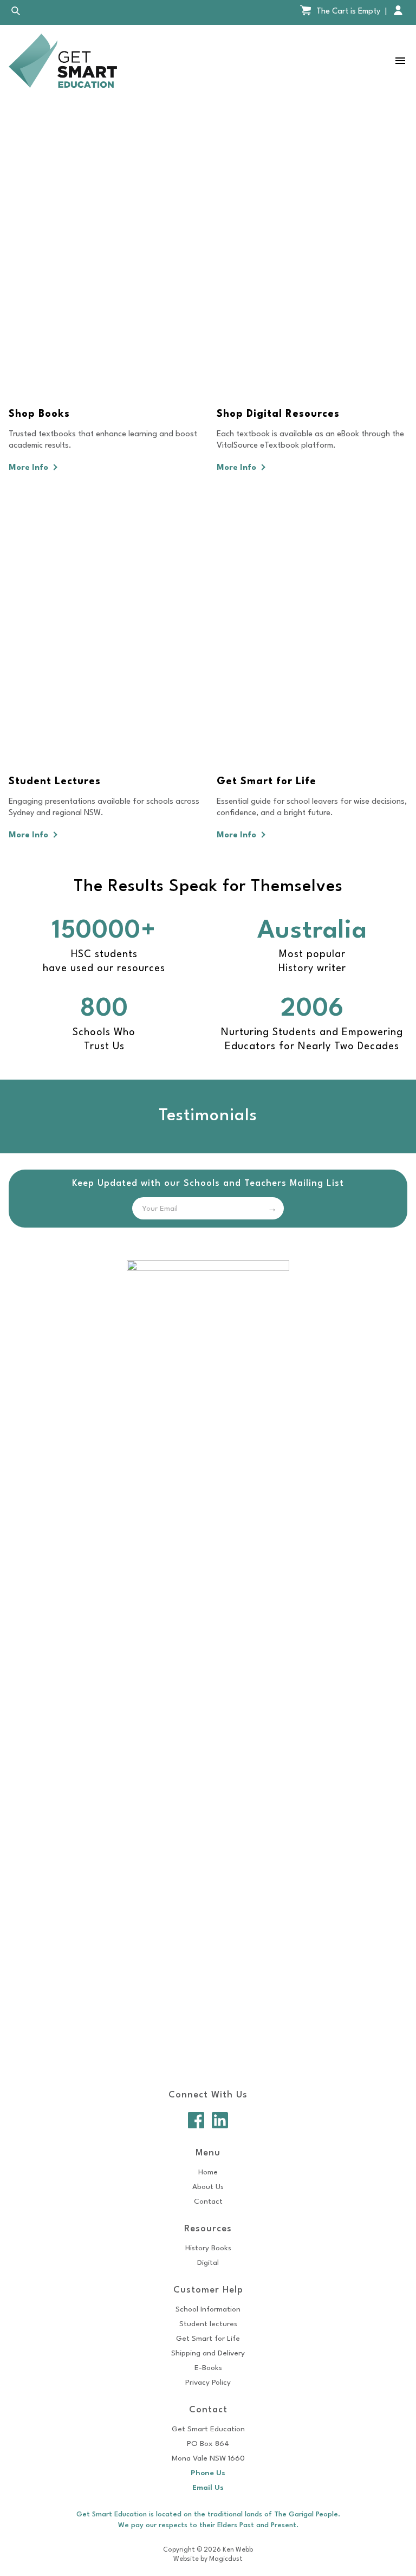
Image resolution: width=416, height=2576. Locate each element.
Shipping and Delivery (208, 2353)
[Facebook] (196, 2120)
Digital (208, 2263)
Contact (208, 2201)
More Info (30, 468)
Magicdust (226, 2559)
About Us (208, 2187)
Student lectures (208, 2324)
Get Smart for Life (208, 2339)
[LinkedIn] (220, 2120)
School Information (208, 2309)
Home (208, 2172)
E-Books (208, 2368)
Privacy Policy (208, 2383)
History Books (208, 2248)
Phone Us (208, 2473)
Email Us (208, 2488)
